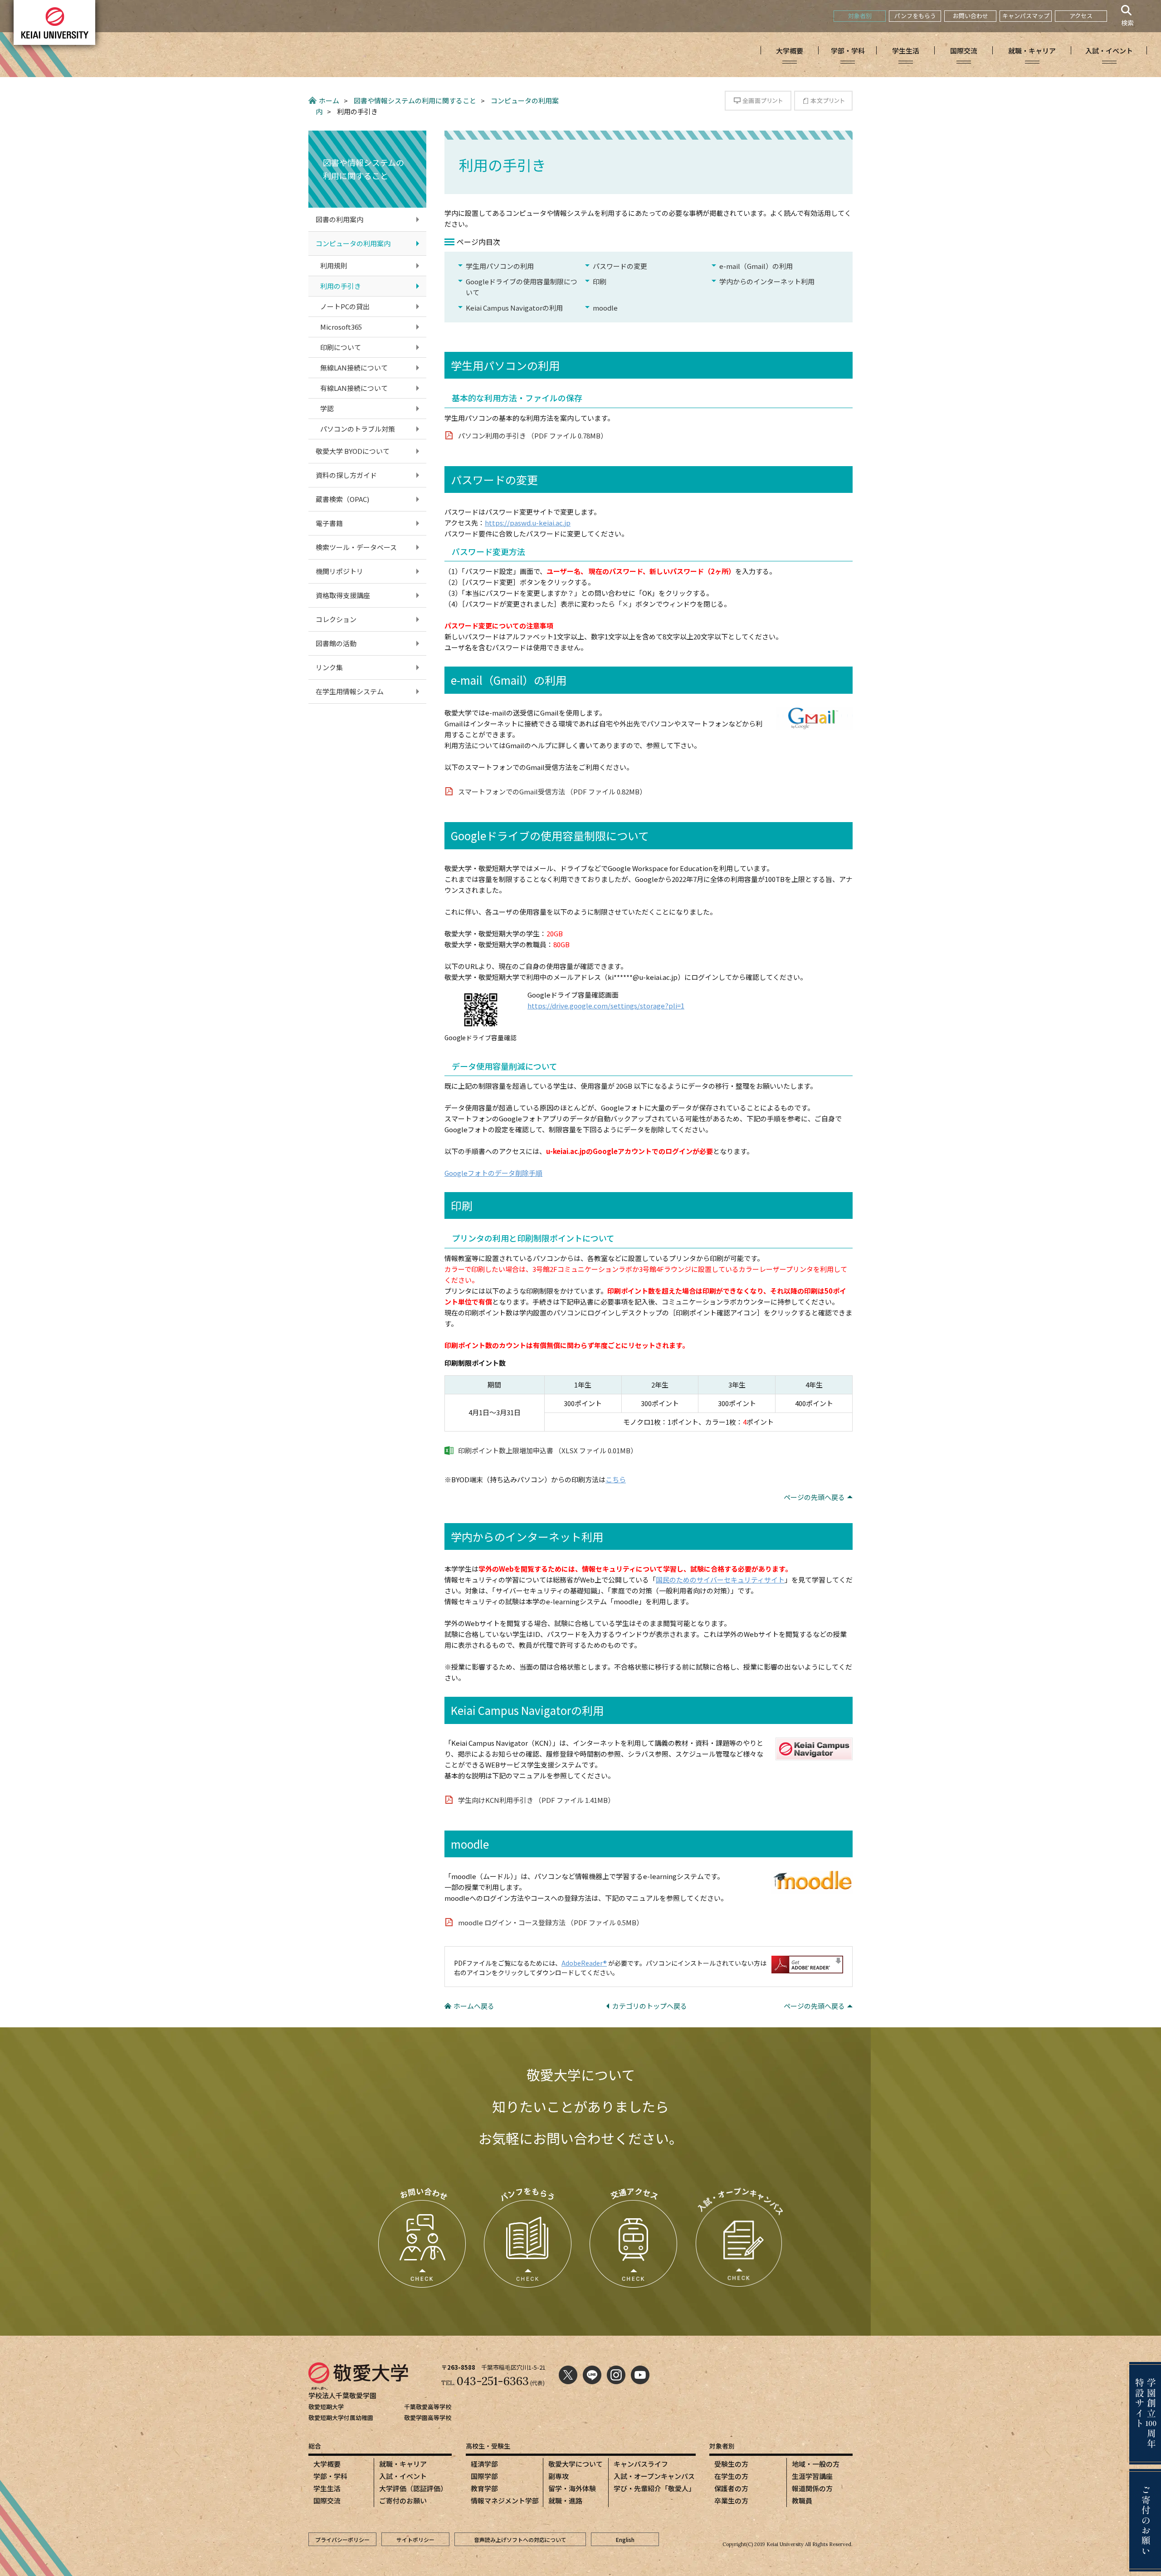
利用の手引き (341, 286)
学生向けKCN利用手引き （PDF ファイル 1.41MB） (536, 1800)
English (625, 2539)
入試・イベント (403, 2476)
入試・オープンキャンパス (654, 2476)
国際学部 (484, 2476)
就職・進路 (565, 2501)
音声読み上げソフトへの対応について (520, 2539)
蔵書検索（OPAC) (342, 499)
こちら (616, 1479)
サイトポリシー (415, 2539)
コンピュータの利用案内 (353, 243)
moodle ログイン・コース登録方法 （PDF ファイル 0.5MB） (551, 1922)
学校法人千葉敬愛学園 (342, 2395)
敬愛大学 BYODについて (353, 451)
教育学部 (484, 2488)
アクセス (1081, 16)
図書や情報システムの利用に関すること (415, 100)
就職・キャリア (403, 2464)
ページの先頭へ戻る (814, 1497)
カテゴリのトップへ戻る (650, 2006)
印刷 (600, 281)
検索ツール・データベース (356, 547)
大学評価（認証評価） (413, 2488)
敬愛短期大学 (326, 2407)
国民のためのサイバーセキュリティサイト (720, 1580)
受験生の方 (731, 2464)
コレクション (336, 619)
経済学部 (484, 2464)
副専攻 (559, 2476)
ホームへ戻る (474, 2006)
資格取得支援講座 (343, 595)
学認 (327, 408)
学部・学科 (330, 2476)
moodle (605, 308)
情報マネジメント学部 (505, 2501)
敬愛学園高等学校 (428, 2418)
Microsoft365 (341, 327)
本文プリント (823, 101)
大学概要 (327, 2464)
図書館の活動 (336, 643)
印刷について (341, 347)
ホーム (329, 100)
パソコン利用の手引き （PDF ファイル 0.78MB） (533, 436)
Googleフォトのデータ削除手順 (493, 1173)
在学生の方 (731, 2476)
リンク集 (329, 667)
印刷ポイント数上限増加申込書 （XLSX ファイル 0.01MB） (548, 1450)
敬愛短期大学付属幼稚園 (341, 2418)
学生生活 (327, 2488)
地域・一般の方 (816, 2464)
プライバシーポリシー (342, 2539)
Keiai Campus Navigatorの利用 (514, 308)
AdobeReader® (584, 1963)
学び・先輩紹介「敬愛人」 (654, 2488)
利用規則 (334, 265)
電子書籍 (329, 523)
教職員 (802, 2501)
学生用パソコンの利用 (500, 266)
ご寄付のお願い (403, 2501)
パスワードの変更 (620, 266)
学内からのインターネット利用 (767, 281)
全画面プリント (758, 101)
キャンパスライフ (641, 2464)
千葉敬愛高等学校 (428, 2407)
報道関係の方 (812, 2488)
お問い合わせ (971, 16)
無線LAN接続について (354, 368)
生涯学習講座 (812, 2476)
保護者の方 (731, 2488)
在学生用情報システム (350, 691)
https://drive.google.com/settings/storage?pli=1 (606, 1006)
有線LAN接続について (354, 388)
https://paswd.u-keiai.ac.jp (528, 523)
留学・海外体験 (572, 2488)
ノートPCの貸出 (345, 306)
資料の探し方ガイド (346, 475)
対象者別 (860, 16)
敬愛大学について (576, 2464)
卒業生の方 (731, 2501)
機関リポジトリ (339, 571)
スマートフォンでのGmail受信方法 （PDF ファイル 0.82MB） (552, 791)
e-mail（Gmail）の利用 (756, 266)
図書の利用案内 (339, 219)
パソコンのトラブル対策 (358, 429)
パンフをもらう (915, 16)
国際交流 (327, 2501)
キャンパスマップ (1026, 16)
